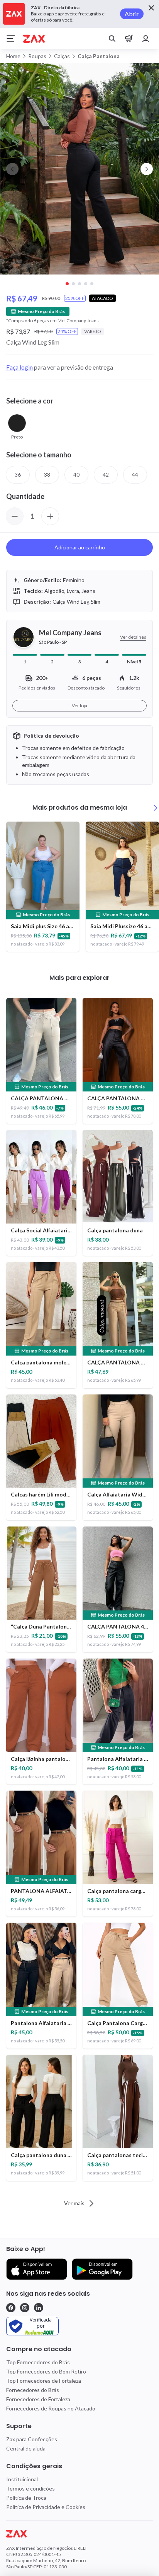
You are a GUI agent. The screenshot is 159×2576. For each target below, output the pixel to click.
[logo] (79, 2534)
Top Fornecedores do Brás (38, 2362)
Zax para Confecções (32, 2439)
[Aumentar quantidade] (50, 516)
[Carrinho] (129, 38)
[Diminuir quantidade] (15, 516)
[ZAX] (34, 39)
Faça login (19, 367)
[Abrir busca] (112, 38)
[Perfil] (146, 38)
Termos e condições (30, 2488)
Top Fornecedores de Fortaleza (44, 2381)
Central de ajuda (26, 2448)
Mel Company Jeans (70, 633)
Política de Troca (26, 2498)
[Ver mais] (156, 808)
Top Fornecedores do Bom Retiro (46, 2371)
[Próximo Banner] (147, 169)
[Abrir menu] (11, 38)
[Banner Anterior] (12, 169)
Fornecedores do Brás (33, 2390)
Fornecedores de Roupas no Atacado (51, 2408)
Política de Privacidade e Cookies (46, 2507)
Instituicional (22, 2479)
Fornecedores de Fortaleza (38, 2399)
